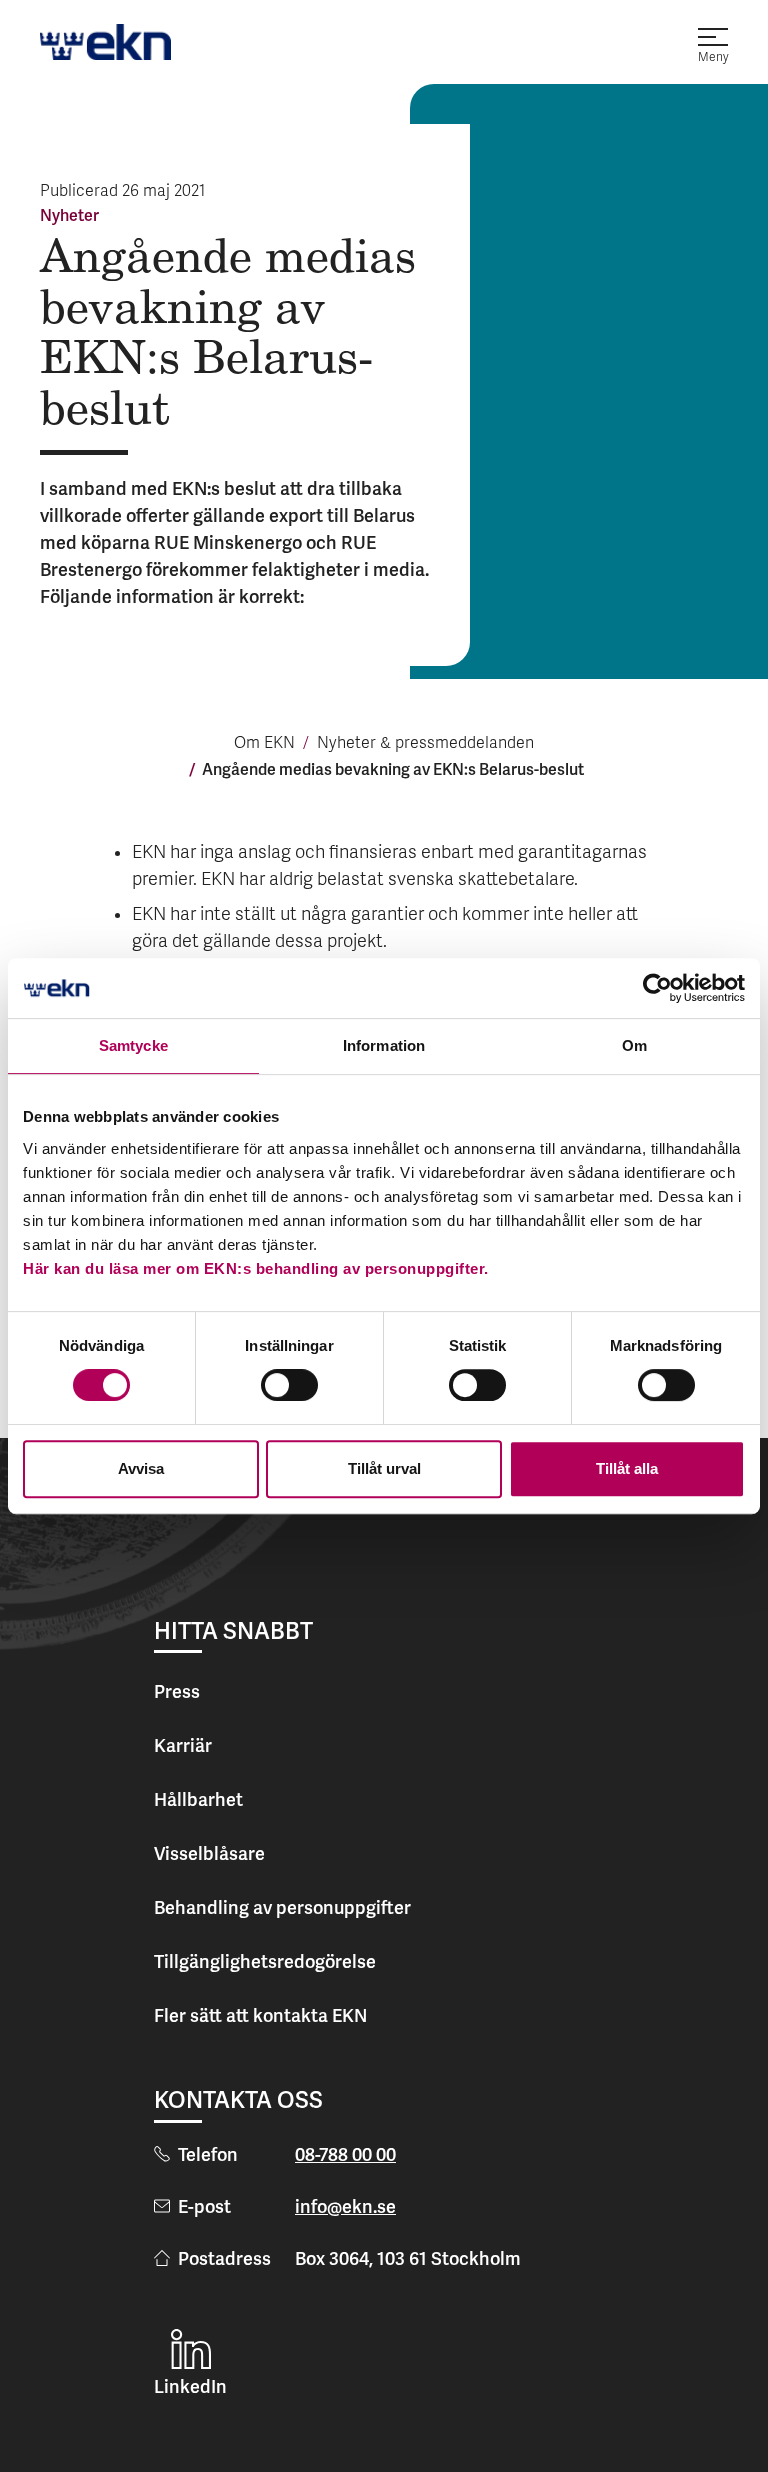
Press (177, 1691)
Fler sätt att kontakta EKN (260, 2015)
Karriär (183, 1745)
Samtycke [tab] (133, 1045)
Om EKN (264, 744)
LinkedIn (190, 2386)
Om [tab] (634, 1045)
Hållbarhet (198, 1799)
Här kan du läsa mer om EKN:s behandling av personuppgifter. (256, 1268)
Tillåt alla (627, 1468)
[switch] (289, 1385)
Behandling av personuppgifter (282, 1907)
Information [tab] (384, 1045)
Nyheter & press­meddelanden (425, 744)
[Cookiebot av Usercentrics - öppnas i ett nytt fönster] (657, 988)
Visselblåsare (209, 1853)
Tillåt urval (384, 1468)
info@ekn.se (345, 2206)
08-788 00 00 (345, 2154)
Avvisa (141, 1468)
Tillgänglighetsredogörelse (265, 1961)
